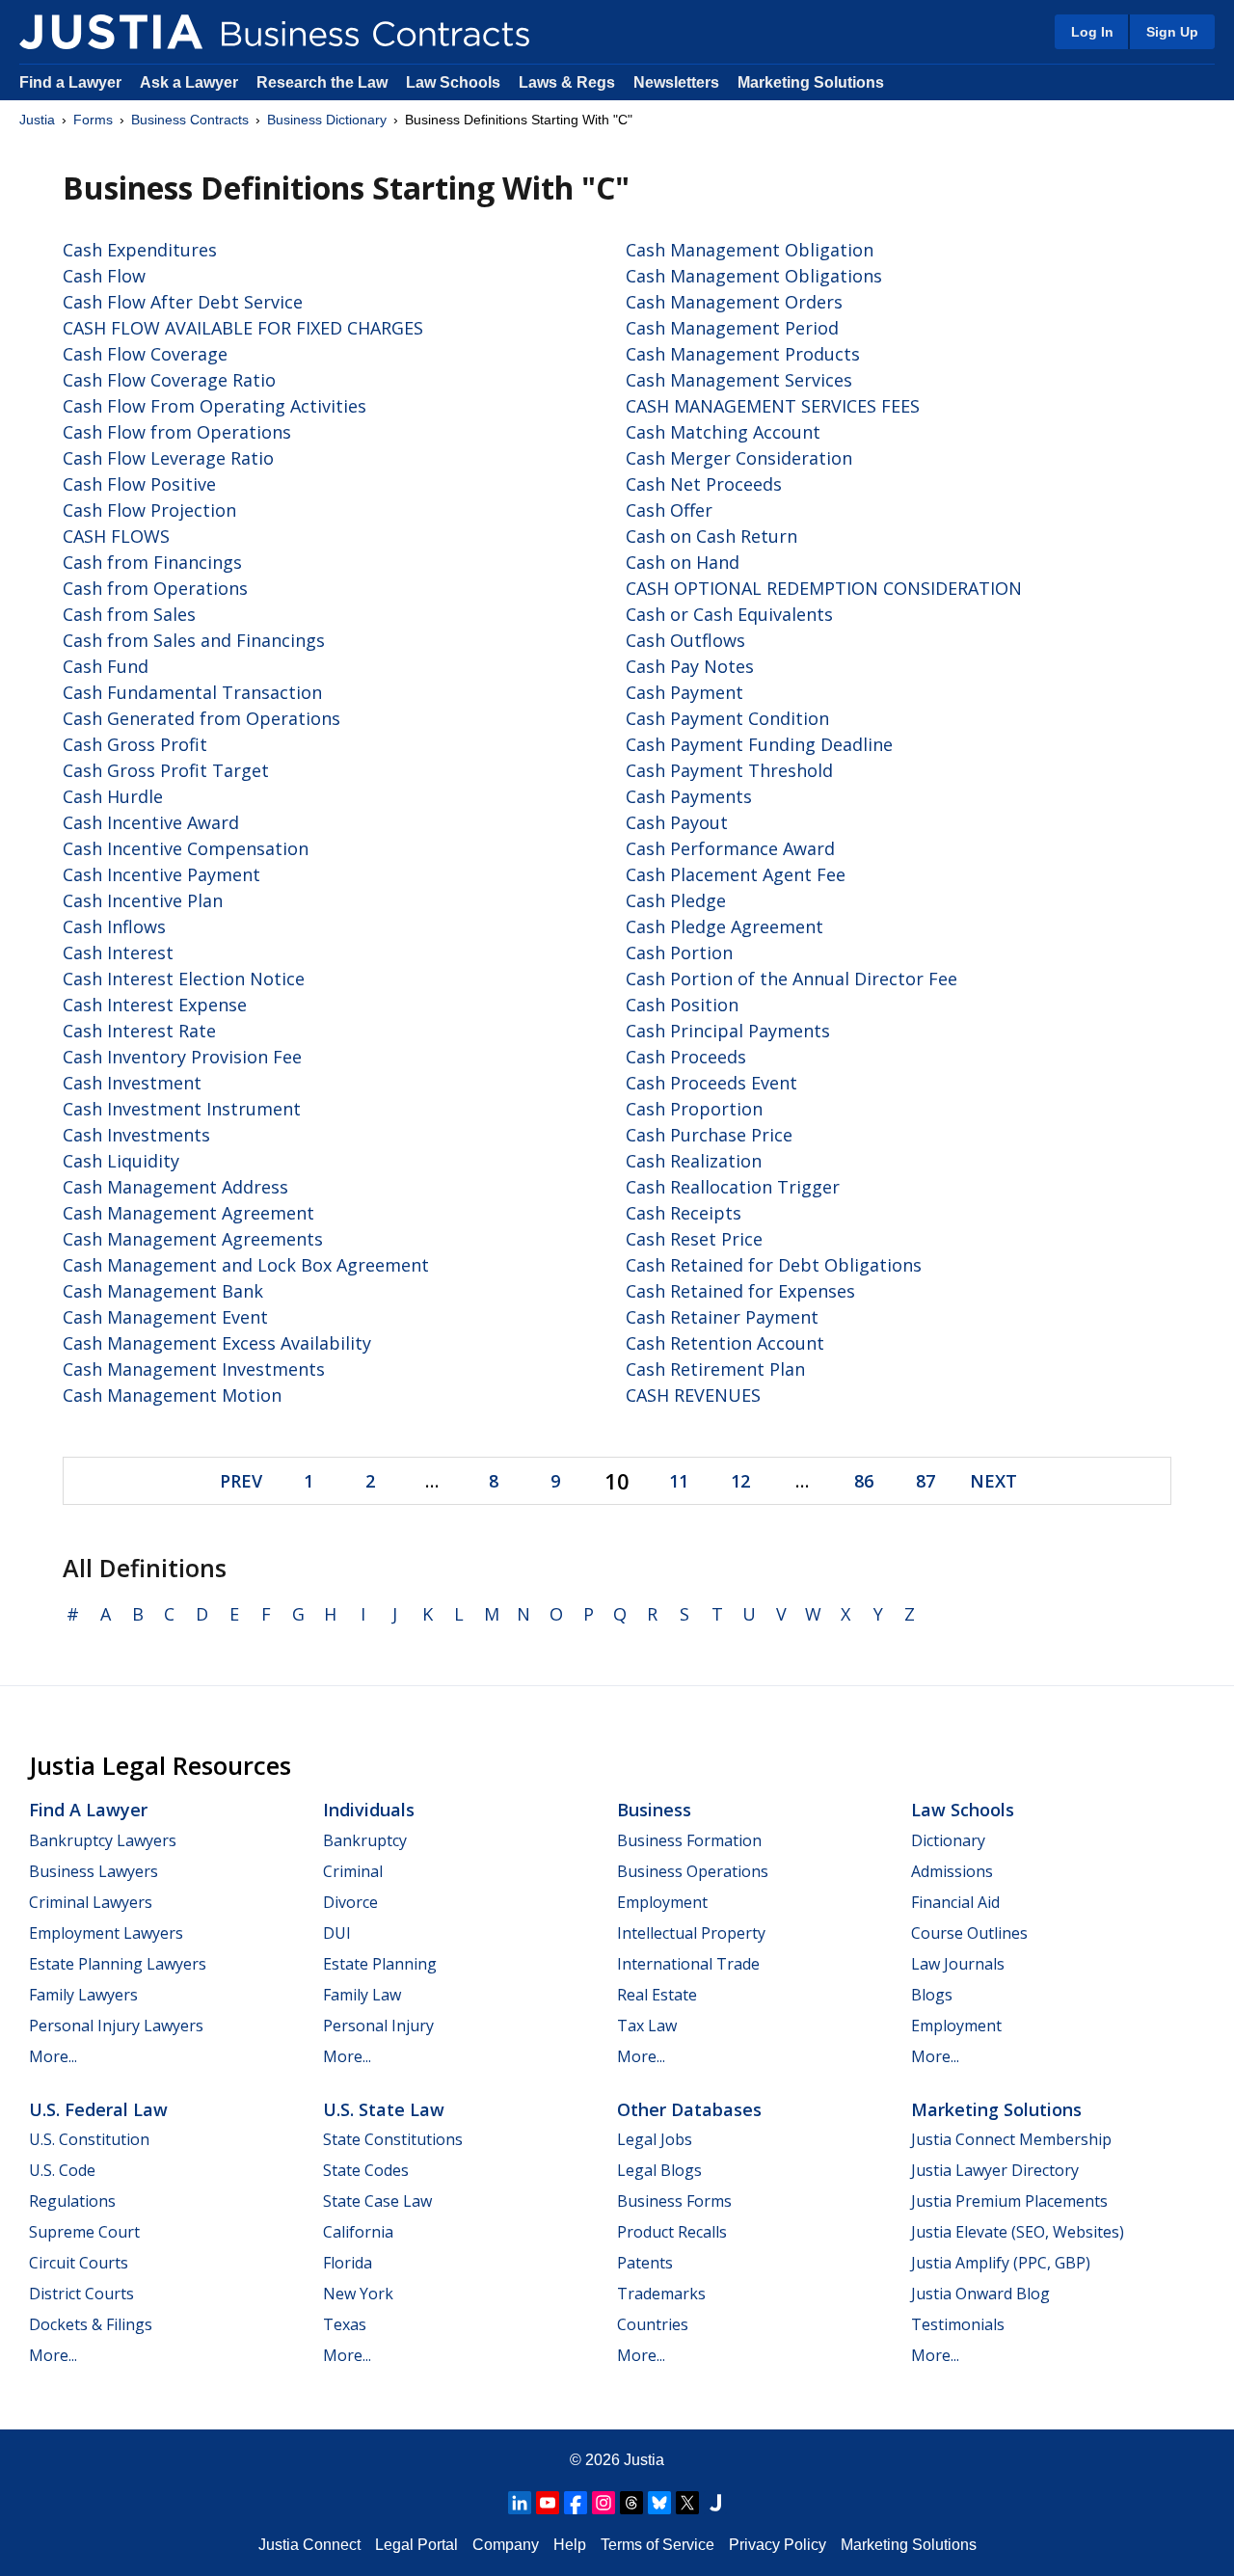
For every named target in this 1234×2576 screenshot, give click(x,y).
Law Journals (958, 1964)
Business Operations (693, 1871)
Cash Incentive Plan (143, 900)
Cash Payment (684, 692)
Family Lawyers (83, 1995)
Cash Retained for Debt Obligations (774, 1265)
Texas (345, 2324)
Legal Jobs (655, 2139)
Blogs (932, 1995)
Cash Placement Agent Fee (736, 874)
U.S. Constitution (89, 2139)
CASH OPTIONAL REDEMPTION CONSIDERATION (824, 588)
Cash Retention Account (725, 1343)
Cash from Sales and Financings (194, 640)
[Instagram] (604, 2503)
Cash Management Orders (734, 302)
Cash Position (682, 1005)
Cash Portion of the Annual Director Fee (791, 979)
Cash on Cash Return (711, 536)
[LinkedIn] (520, 2503)
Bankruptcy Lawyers (103, 1840)
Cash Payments (689, 796)
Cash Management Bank (163, 1291)
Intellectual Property (691, 1933)
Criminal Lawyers (91, 1902)
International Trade (688, 1964)
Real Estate (657, 1995)
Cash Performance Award (730, 848)
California (358, 2232)
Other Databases (689, 2109)
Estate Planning (380, 1964)
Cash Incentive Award (151, 822)
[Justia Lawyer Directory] (715, 2503)
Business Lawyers (94, 1871)
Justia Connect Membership (1011, 2139)
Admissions (952, 1871)
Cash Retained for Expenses (740, 1291)
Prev (241, 1481)
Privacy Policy (778, 2545)
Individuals (369, 1810)
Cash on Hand (683, 562)
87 (925, 1481)
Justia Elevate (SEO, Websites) (1018, 2232)
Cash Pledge (676, 900)
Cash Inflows (114, 926)
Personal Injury (378, 2026)
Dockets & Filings (91, 2324)
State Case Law (377, 2201)
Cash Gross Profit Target (166, 770)
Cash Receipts (684, 1213)
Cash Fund (106, 666)
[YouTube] (548, 2503)
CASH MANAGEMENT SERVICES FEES (773, 406)
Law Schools (453, 82)
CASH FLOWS (116, 536)
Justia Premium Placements (1009, 2201)
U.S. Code (62, 2170)
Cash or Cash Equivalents (729, 614)
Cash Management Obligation (750, 250)
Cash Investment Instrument (182, 1109)
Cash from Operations (155, 588)
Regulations (72, 2201)
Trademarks (661, 2294)
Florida (348, 2263)
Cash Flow (104, 276)
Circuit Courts (79, 2263)
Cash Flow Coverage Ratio (169, 380)
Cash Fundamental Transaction (192, 692)
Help (570, 2545)
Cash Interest (118, 953)
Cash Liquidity (121, 1161)
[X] (687, 2503)
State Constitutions (393, 2139)
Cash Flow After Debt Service (183, 302)
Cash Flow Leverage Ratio (168, 458)
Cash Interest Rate (139, 1031)
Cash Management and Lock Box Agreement (246, 1265)
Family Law (362, 1995)
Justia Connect (309, 2545)
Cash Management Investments (194, 1369)
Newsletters (676, 82)
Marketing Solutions (811, 82)
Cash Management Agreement (188, 1213)
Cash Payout (677, 822)
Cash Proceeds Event (711, 1083)
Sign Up (1172, 32)
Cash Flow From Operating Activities (215, 406)
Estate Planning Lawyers (118, 1964)
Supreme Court (84, 2232)
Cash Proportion (694, 1109)
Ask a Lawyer (191, 82)
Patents (645, 2263)
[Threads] (631, 2503)
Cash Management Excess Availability (217, 1343)
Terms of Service (657, 2545)
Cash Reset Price (694, 1239)
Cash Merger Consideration (739, 458)
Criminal (353, 1871)
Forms (93, 120)
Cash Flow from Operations (177, 432)
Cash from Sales (129, 614)
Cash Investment (132, 1083)
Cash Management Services (739, 380)
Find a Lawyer (70, 82)
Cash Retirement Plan (715, 1369)
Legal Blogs (659, 2170)
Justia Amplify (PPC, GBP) (1001, 2263)
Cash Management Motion (172, 1395)
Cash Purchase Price (709, 1135)
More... (53, 2056)
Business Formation (689, 1840)
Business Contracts (190, 120)
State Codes (366, 2170)
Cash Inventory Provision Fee (182, 1057)
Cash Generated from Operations (201, 718)
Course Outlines (969, 1933)
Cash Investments (136, 1135)
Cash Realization (694, 1161)
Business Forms (674, 2201)
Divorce (350, 1902)
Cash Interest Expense (155, 1005)
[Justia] (111, 32)
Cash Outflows (685, 640)
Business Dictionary (327, 120)
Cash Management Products (743, 354)
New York (358, 2294)
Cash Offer (669, 510)
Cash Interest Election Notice (184, 979)
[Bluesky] (659, 2503)
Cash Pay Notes (690, 666)
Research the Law (322, 82)
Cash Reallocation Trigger (733, 1187)
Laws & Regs (567, 82)
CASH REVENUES (693, 1395)
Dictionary (948, 1840)
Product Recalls (672, 2232)
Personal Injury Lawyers (116, 2026)
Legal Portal (416, 2545)
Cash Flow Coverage (145, 354)
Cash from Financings (152, 562)
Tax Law (647, 2026)
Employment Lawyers (106, 1933)
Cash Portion (679, 953)
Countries (653, 2324)
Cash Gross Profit (135, 744)
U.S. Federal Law (98, 2109)
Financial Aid (955, 1902)
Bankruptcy (365, 1840)
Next (993, 1481)
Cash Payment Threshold (729, 770)
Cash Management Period (732, 328)
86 (864, 1481)
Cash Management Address (175, 1187)
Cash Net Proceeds (704, 484)
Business (654, 1810)
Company (506, 2545)
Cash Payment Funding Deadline (759, 744)
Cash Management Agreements (193, 1239)
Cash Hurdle (113, 796)
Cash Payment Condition (727, 718)
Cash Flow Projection (149, 510)
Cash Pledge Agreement (724, 926)
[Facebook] (576, 2503)
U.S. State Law (384, 2109)
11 (679, 1481)
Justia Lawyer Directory (995, 2170)
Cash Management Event (165, 1317)
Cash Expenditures (140, 250)
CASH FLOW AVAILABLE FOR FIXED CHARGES (243, 328)
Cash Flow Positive (139, 484)
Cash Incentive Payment (161, 874)
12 (740, 1481)
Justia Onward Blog (980, 2294)
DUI (337, 1933)
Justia (37, 120)
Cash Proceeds (686, 1057)
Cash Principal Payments (728, 1031)
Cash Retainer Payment (722, 1317)
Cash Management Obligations (754, 276)
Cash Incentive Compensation (186, 848)
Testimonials (958, 2324)
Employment (662, 1902)
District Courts (81, 2294)
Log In (1092, 32)
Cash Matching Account (723, 432)
